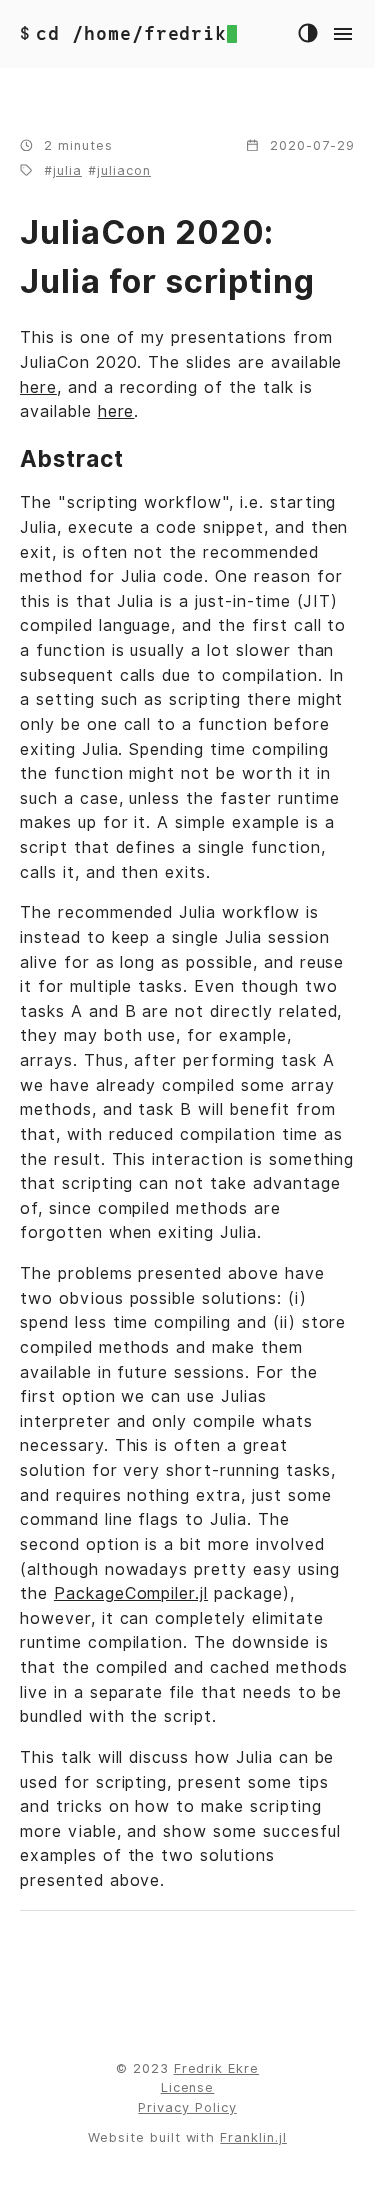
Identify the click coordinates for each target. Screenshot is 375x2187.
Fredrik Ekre (217, 2068)
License (188, 2087)
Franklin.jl (253, 2137)
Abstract (72, 458)
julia (67, 170)
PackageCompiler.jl (131, 1593)
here (38, 387)
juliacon (124, 170)
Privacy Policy (187, 2107)
